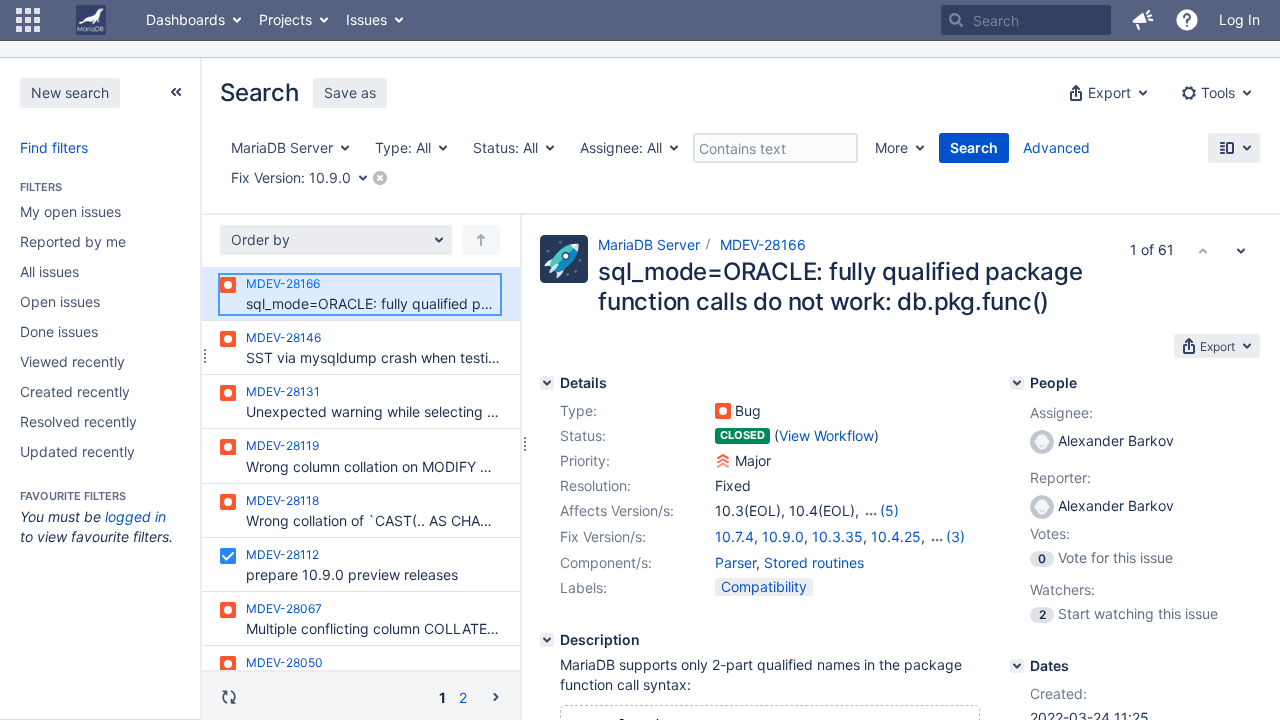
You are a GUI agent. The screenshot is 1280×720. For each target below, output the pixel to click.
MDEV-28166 (763, 244)
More (891, 147)
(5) (889, 510)
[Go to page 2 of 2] (496, 696)
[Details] (547, 383)
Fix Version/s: (603, 536)
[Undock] (176, 92)
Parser (735, 562)
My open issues (70, 211)
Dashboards (185, 19)
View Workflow (826, 435)
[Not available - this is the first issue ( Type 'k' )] (1203, 250)
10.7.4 (734, 536)
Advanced (1056, 147)
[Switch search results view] (1234, 148)
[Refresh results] (229, 697)
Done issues (59, 331)
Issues (366, 19)
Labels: (583, 587)
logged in (135, 516)
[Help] (1187, 20)
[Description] (547, 640)
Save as (350, 92)
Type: (578, 410)
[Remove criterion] (380, 178)
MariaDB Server (649, 244)
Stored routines (814, 562)
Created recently (75, 391)
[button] (28, 20)
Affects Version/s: (617, 510)
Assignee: (1061, 412)
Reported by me (73, 241)
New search (70, 92)
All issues (49, 271)
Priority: (585, 460)
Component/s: (606, 562)
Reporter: (1060, 477)
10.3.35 (837, 536)
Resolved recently (78, 421)
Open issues (60, 301)
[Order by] (481, 240)
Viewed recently (72, 361)
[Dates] (1017, 666)
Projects (285, 19)
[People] (1017, 383)
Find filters (54, 147)
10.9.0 (783, 536)
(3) (955, 536)
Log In (1239, 19)
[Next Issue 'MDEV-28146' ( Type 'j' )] (1241, 250)
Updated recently (77, 451)
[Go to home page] (91, 20)
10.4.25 (896, 536)
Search (974, 147)
